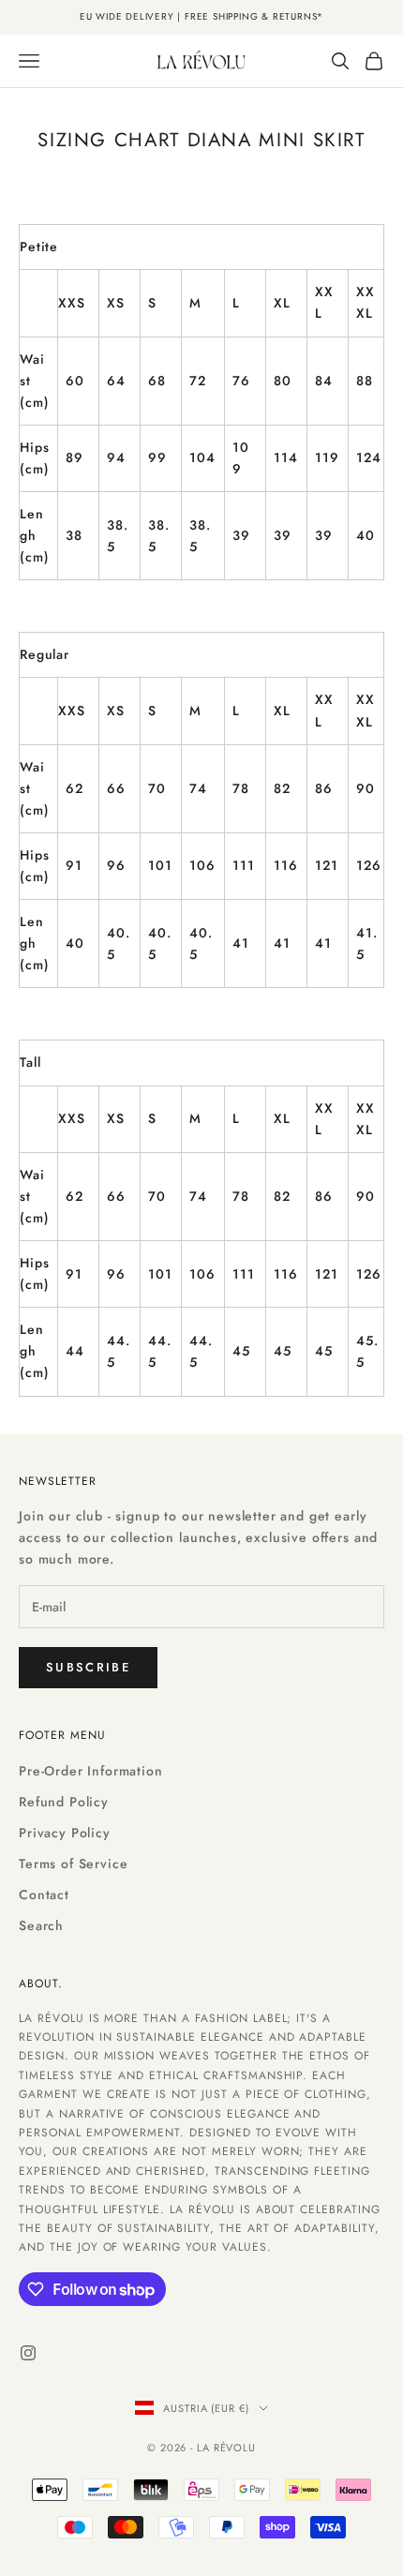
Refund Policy (64, 1802)
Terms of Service (73, 1864)
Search (41, 1925)
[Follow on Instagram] (28, 2353)
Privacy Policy (65, 1833)
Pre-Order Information (91, 1771)
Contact (44, 1895)
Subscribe (88, 1667)
